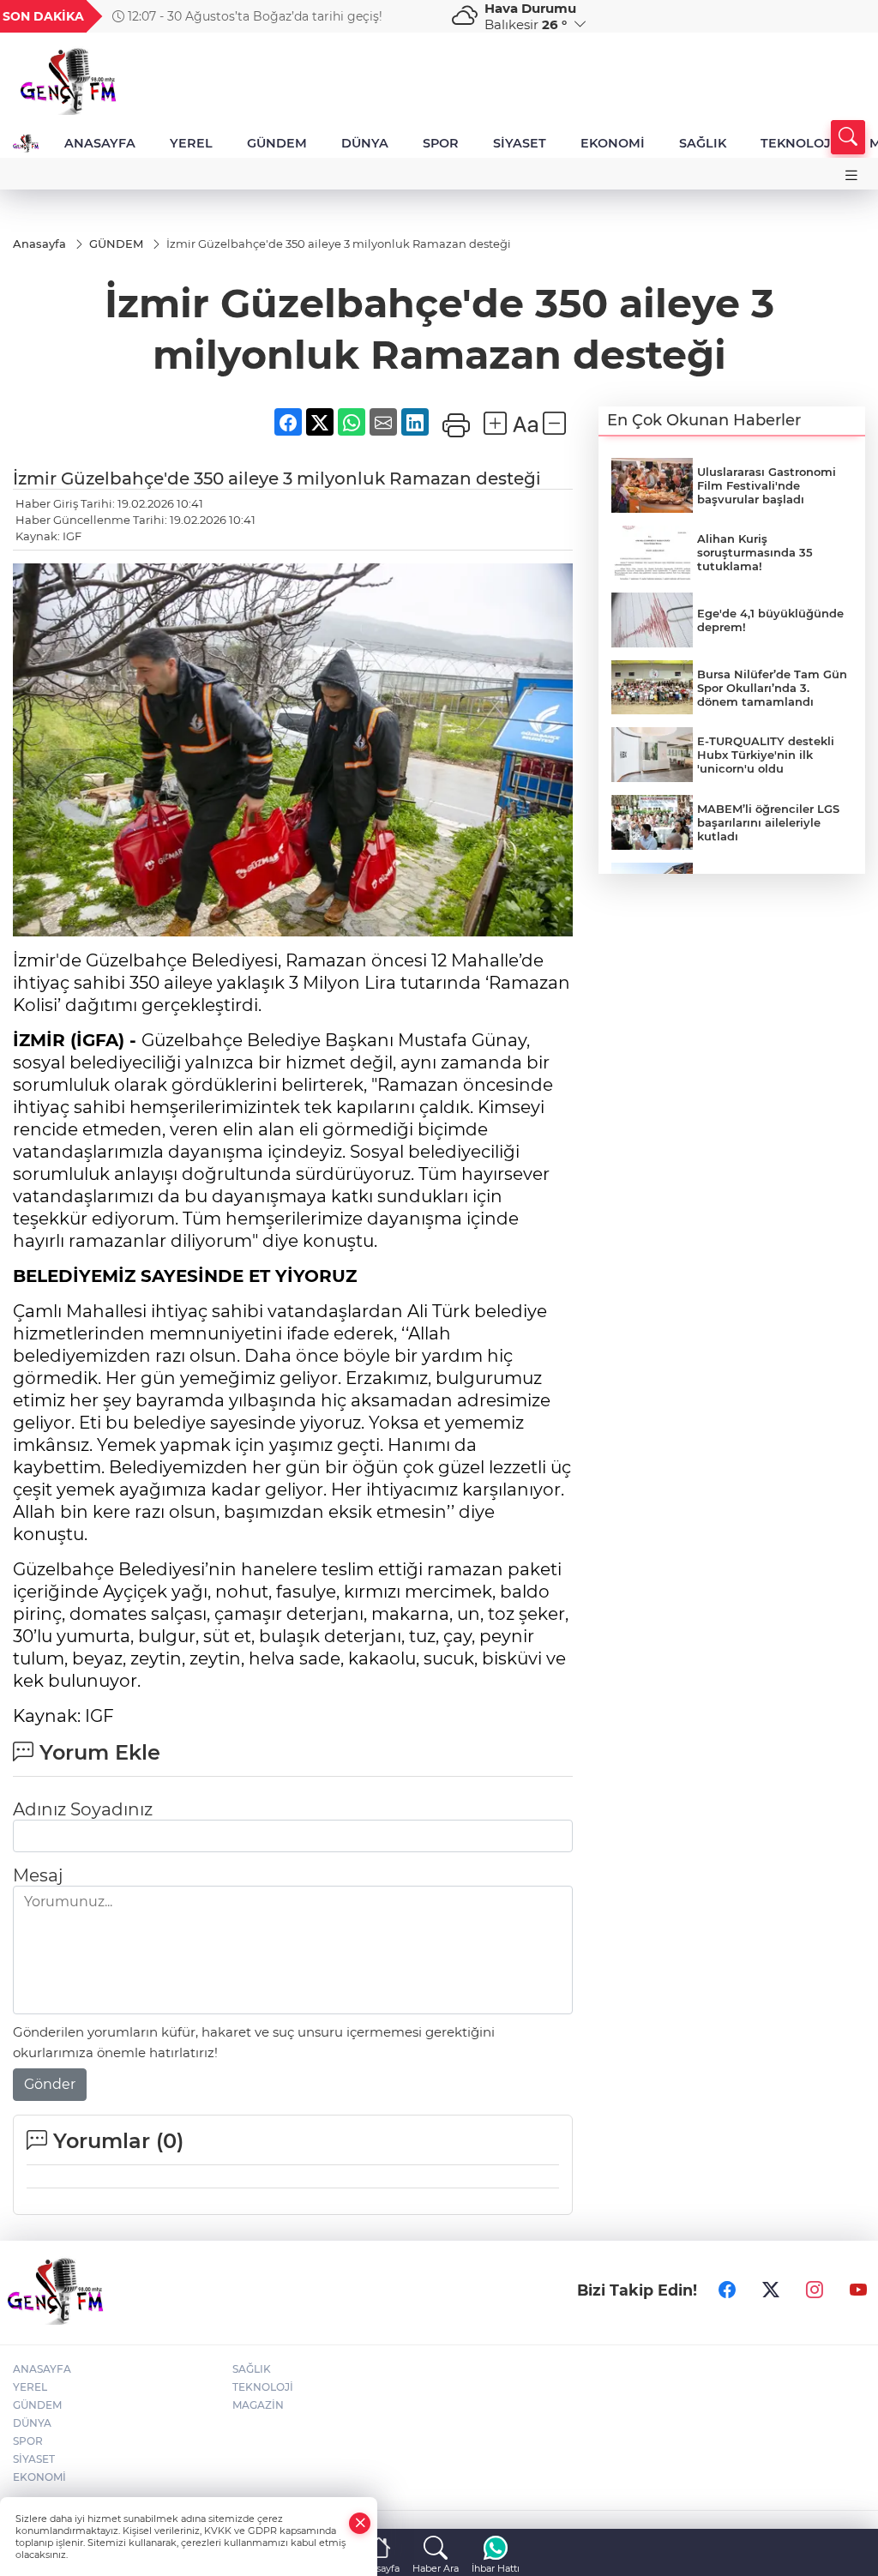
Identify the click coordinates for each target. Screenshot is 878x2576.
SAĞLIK (703, 143)
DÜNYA (365, 143)
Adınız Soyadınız (83, 1809)
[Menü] (851, 175)
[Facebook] (727, 2290)
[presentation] (416, 16)
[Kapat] (360, 2523)
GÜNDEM (277, 143)
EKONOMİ (613, 143)
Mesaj (38, 1875)
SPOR (441, 143)
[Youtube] (858, 2290)
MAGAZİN (258, 2405)
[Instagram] (815, 2290)
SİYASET (520, 143)
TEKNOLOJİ (798, 143)
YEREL (191, 143)
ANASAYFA (100, 143)
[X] (771, 2290)
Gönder (50, 2084)
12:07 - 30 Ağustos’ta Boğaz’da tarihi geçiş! (253, 16)
